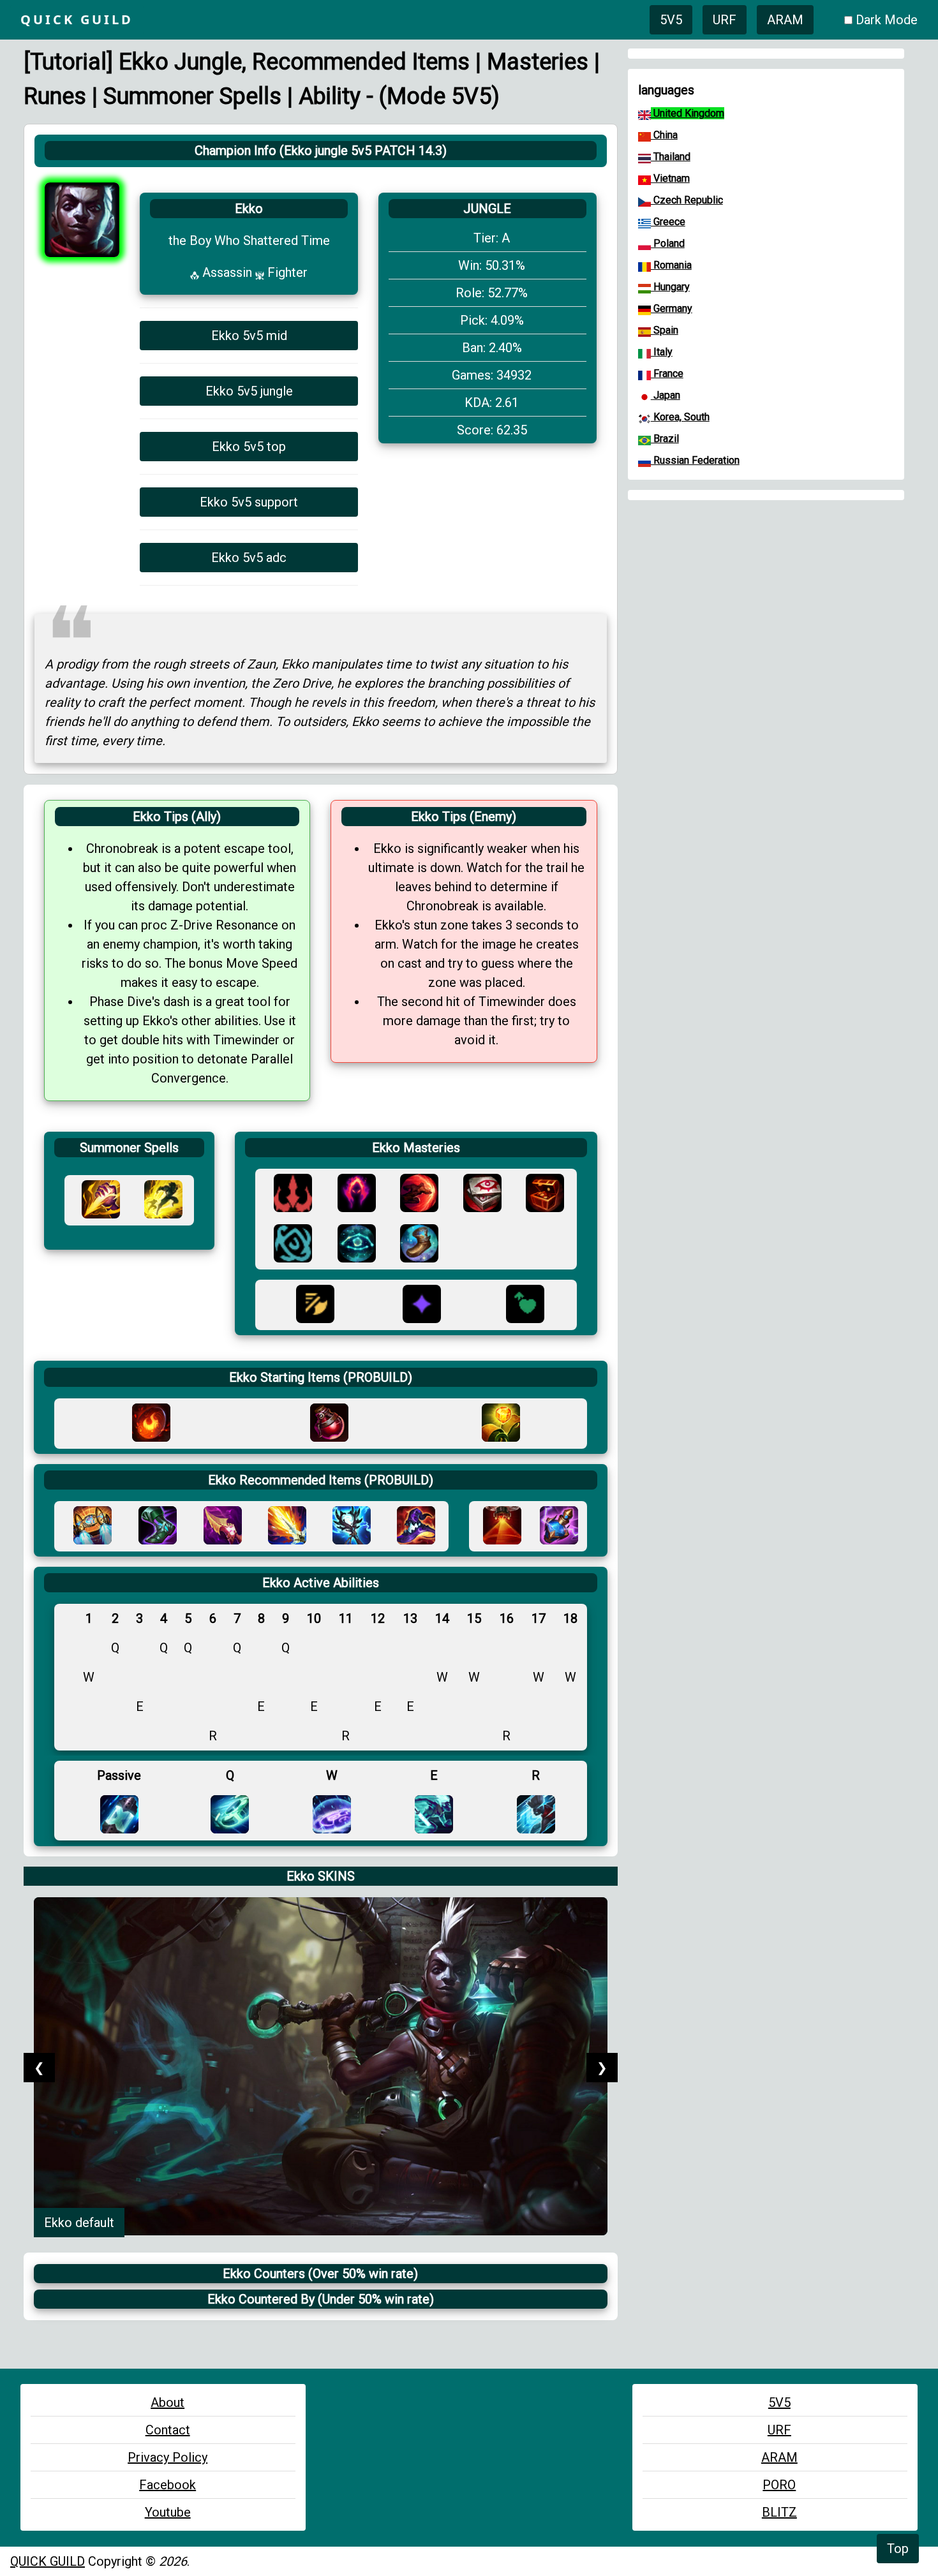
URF (725, 20)
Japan (666, 395)
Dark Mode (887, 20)
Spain (665, 330)
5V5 (671, 20)
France (667, 374)
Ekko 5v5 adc (249, 558)
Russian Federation (695, 460)
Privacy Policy (167, 2457)
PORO (779, 2485)
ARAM (785, 20)
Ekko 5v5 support (249, 502)
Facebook (167, 2485)
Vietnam (670, 178)
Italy (662, 352)
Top (898, 2549)
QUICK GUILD (48, 2561)
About (167, 2402)
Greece (668, 222)
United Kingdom (688, 113)
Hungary (670, 287)
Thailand (671, 157)
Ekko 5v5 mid (249, 336)
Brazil (665, 439)
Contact (168, 2430)
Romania (671, 265)
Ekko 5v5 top (249, 447)
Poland (668, 243)
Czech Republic (687, 200)
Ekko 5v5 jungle (249, 391)
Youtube (168, 2512)
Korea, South (680, 417)
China (664, 135)
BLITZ (779, 2512)
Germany (672, 308)
